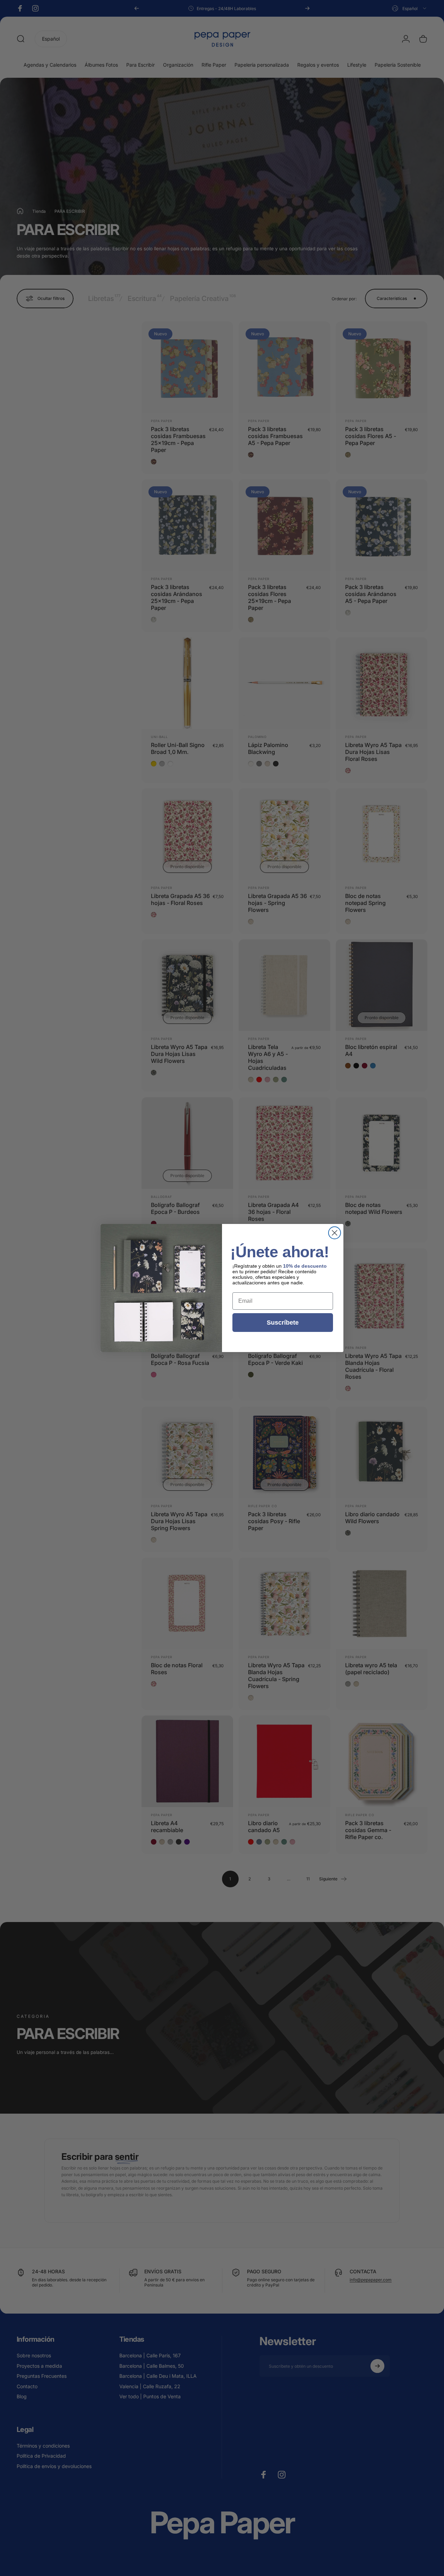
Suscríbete (283, 1323)
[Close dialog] (335, 1233)
